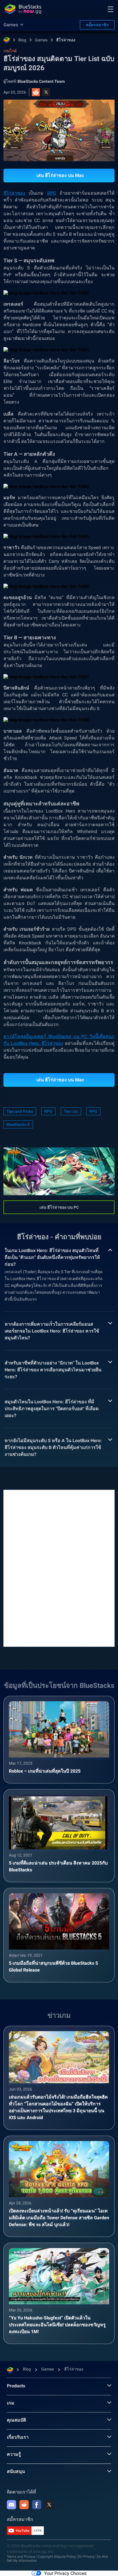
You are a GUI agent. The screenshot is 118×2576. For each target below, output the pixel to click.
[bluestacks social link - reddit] (24, 2505)
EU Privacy (86, 2557)
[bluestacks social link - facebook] (37, 2505)
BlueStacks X (18, 1124)
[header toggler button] (111, 9)
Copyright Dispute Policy (57, 2557)
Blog (22, 40)
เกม (11, 2403)
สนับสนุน (16, 2471)
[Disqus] (59, 1568)
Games (41, 40)
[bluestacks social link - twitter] (49, 2505)
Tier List (71, 1111)
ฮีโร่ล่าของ (66, 40)
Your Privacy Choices (65, 2573)
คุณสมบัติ (16, 2420)
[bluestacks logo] (23, 9)
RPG (52, 193)
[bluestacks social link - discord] (11, 2505)
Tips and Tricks (20, 1111)
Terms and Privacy (21, 2557)
